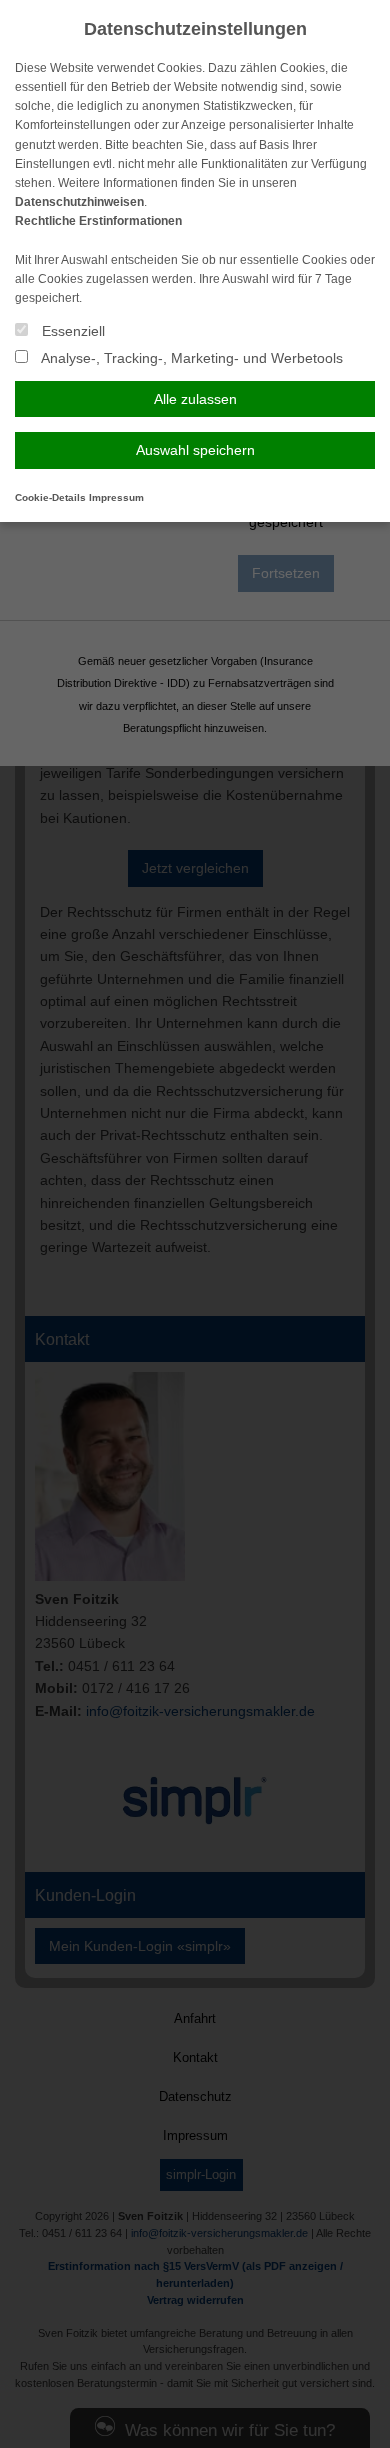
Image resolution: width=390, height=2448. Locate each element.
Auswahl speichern (195, 450)
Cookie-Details (50, 497)
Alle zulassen (195, 399)
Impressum (116, 497)
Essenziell (71, 331)
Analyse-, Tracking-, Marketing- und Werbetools (190, 358)
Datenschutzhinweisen (79, 202)
